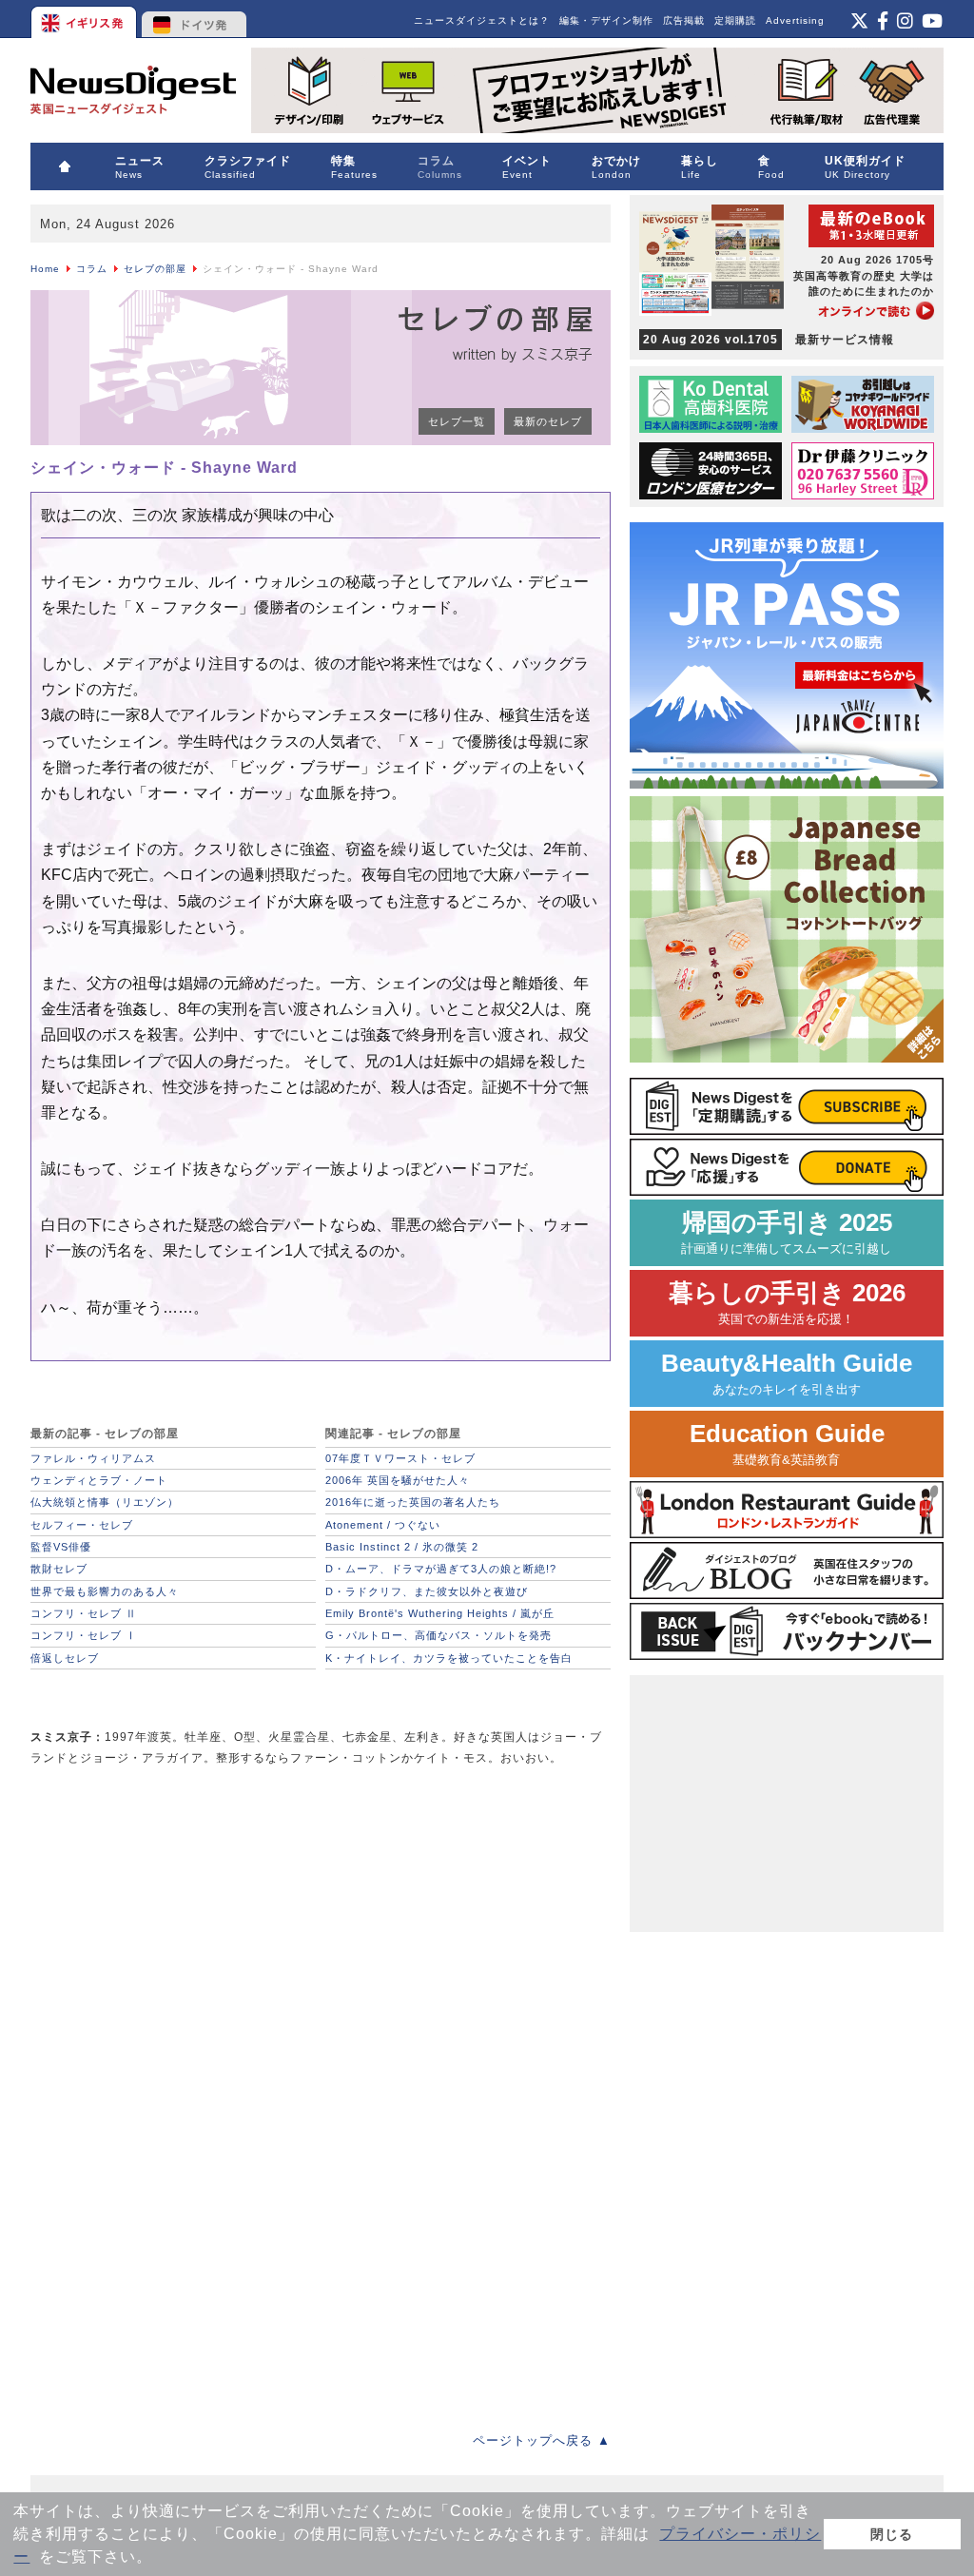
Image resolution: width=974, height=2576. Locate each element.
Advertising (795, 20)
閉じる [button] (892, 2534)
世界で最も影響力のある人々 (105, 1591)
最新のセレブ (548, 421)
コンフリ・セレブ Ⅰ (84, 1635)
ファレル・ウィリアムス (93, 1458)
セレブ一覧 (457, 421)
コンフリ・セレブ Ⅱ (84, 1613)
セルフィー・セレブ (82, 1525)
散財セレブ (59, 1569)
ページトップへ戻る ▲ (542, 2440)
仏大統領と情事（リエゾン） (105, 1502)
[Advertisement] (173, 1916)
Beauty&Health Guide (787, 1373)
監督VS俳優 (61, 1547)
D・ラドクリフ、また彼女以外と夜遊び (427, 1591)
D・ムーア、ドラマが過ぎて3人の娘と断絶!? (441, 1569)
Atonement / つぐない (383, 1525)
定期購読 (735, 20)
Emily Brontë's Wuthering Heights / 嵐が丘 (440, 1613)
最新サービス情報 (769, 340)
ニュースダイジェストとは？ (482, 20)
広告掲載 (684, 20)
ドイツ (195, 19)
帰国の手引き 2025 (787, 1232)
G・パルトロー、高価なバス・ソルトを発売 (438, 1635)
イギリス (85, 19)
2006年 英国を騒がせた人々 (398, 1480)
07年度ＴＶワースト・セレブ (400, 1458)
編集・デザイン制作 (606, 20)
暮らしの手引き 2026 (787, 1303)
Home (45, 269)
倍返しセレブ (65, 1658)
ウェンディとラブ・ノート (99, 1480)
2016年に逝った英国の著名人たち (413, 1502)
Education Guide (787, 1444)
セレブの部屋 (155, 269)
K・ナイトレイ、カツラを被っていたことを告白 (449, 1658)
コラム (92, 269)
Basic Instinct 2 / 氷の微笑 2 (402, 1547)
